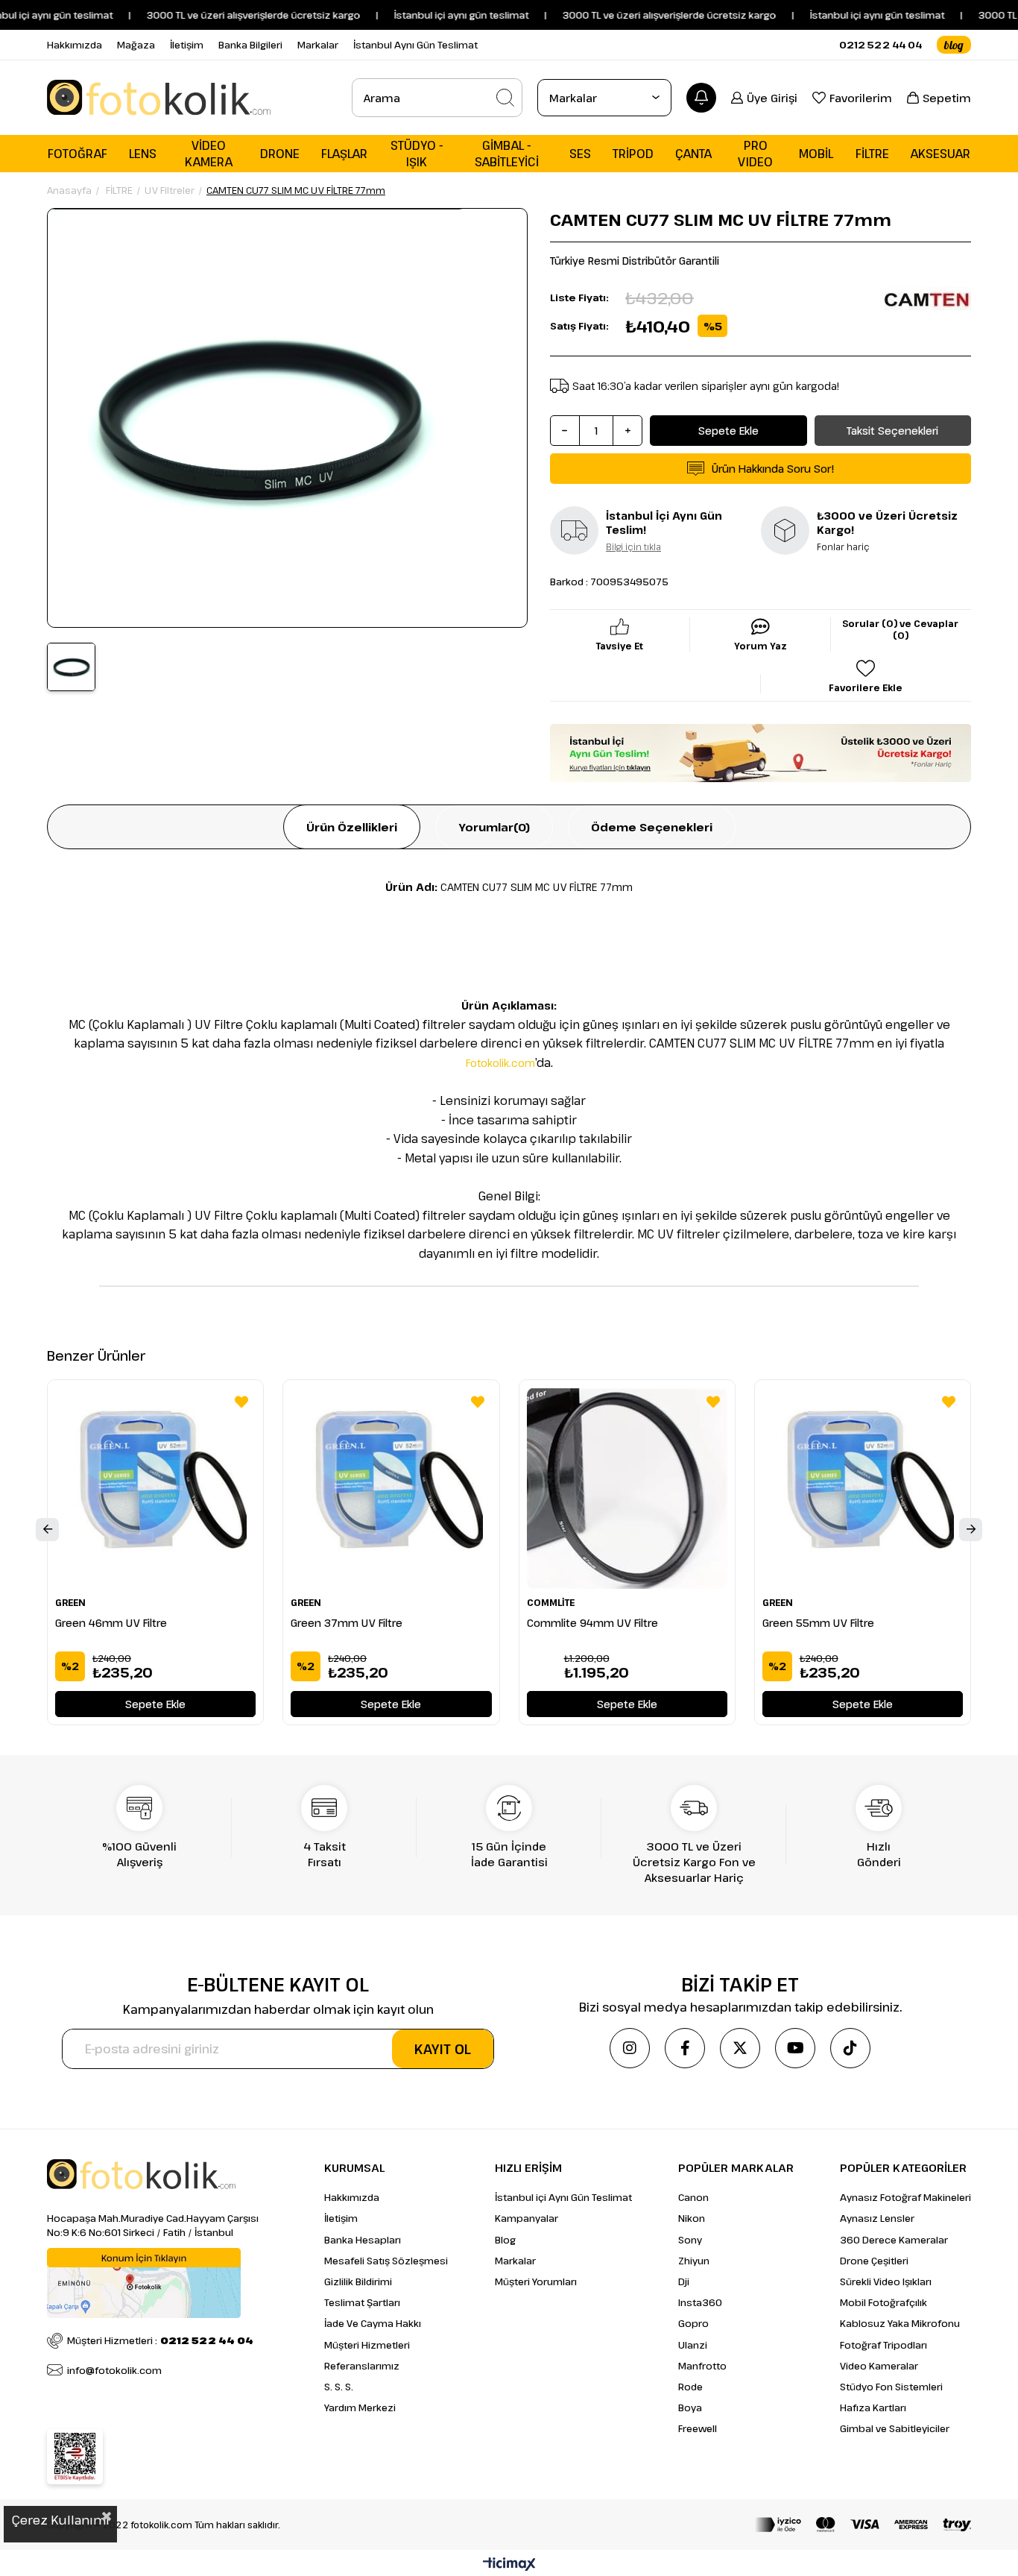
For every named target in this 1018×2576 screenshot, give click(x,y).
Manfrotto (702, 2366)
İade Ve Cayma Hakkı (373, 2323)
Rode (690, 2387)
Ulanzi (693, 2345)
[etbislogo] (75, 2457)
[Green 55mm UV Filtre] (863, 1488)
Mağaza (136, 45)
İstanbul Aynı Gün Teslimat (415, 45)
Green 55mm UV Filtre (818, 1623)
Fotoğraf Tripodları (883, 2345)
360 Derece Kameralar (894, 2240)
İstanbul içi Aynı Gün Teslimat (563, 2197)
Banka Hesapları (363, 2240)
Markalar (318, 45)
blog (954, 45)
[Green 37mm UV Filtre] (391, 1488)
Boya (690, 2407)
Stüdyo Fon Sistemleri (891, 2387)
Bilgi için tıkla (633, 547)
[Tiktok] (850, 2048)
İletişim (187, 45)
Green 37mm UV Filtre (347, 1623)
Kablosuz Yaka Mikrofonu (900, 2323)
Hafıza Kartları (873, 2407)
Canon (693, 2197)
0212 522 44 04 (881, 45)
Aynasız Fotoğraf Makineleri (905, 2197)
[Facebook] (685, 2048)
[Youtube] (795, 2048)
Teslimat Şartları (362, 2302)
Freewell (698, 2428)
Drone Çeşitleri (874, 2261)
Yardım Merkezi (360, 2407)
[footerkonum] (144, 2283)
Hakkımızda (75, 45)
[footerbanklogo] (863, 2525)
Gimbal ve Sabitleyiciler (895, 2428)
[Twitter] (740, 2048)
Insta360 (700, 2302)
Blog (505, 2240)
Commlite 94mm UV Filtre (592, 1623)
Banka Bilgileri (250, 45)
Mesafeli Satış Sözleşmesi (386, 2261)
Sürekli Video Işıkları (886, 2281)
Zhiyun (694, 2261)
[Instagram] (630, 2048)
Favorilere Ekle (241, 1402)
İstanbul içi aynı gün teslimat (844, 15)
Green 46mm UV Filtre (111, 1623)
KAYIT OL (443, 2049)
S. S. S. (339, 2387)
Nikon (692, 2218)
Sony (690, 2240)
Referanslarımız (362, 2366)
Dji (684, 2281)
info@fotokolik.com (114, 2370)
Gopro (693, 2323)
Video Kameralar (879, 2366)
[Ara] (505, 98)
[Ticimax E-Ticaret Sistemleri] (509, 2565)
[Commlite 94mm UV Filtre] (627, 1488)
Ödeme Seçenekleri (652, 827)
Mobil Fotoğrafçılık (883, 2302)
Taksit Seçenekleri (892, 431)
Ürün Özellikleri (352, 827)
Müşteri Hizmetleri (367, 2345)
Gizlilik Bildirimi (358, 2281)
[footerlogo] (141, 2174)
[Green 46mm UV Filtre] (155, 1488)
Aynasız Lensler (877, 2218)
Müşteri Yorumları (536, 2281)
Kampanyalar (527, 2218)
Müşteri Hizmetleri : (160, 2340)
